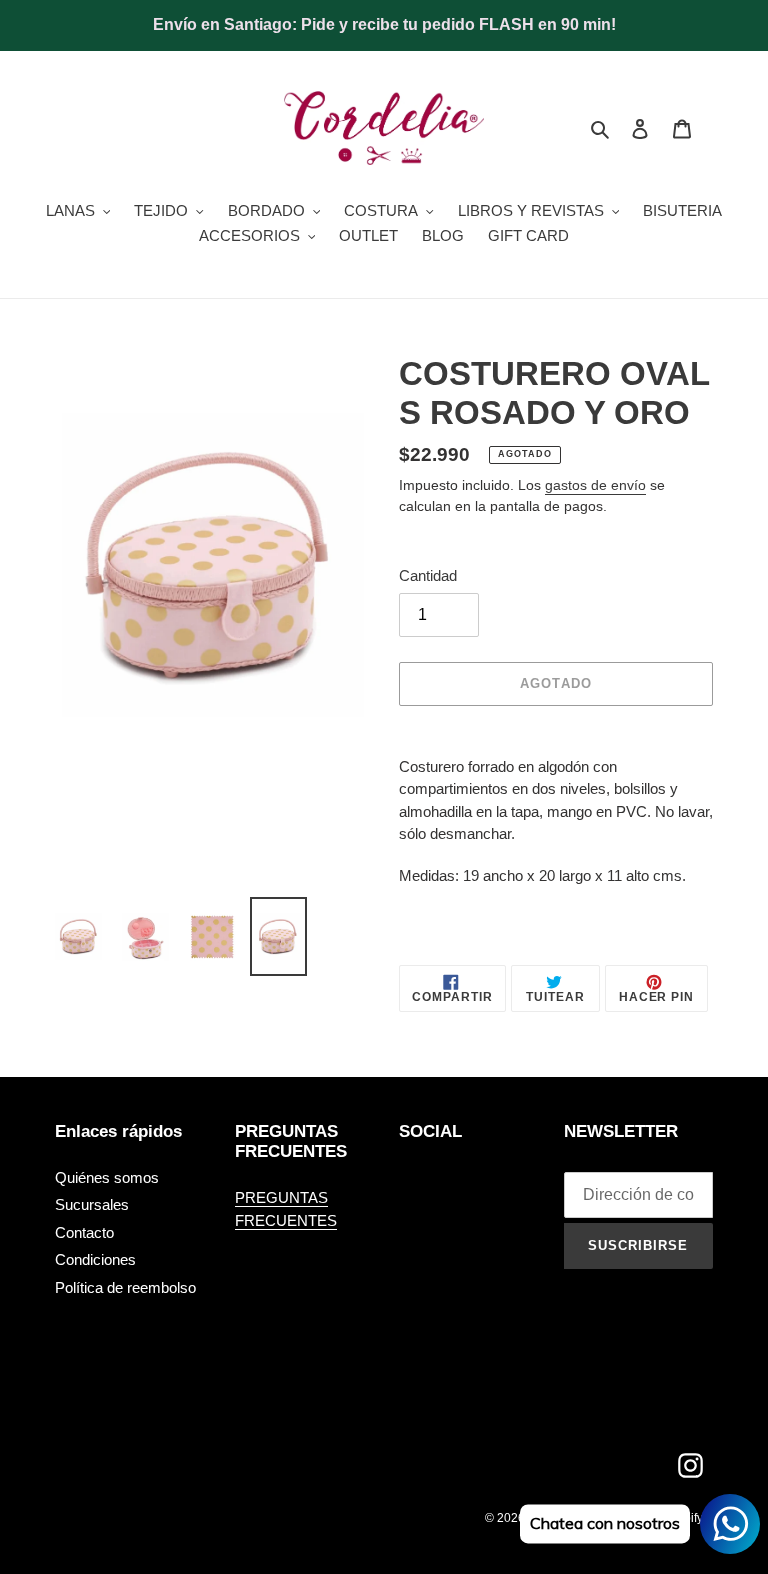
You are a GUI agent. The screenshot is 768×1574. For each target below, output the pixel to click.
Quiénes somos (107, 1177)
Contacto (84, 1232)
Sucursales (92, 1204)
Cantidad (428, 575)
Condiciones (95, 1259)
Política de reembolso (125, 1287)
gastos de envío (595, 485)
